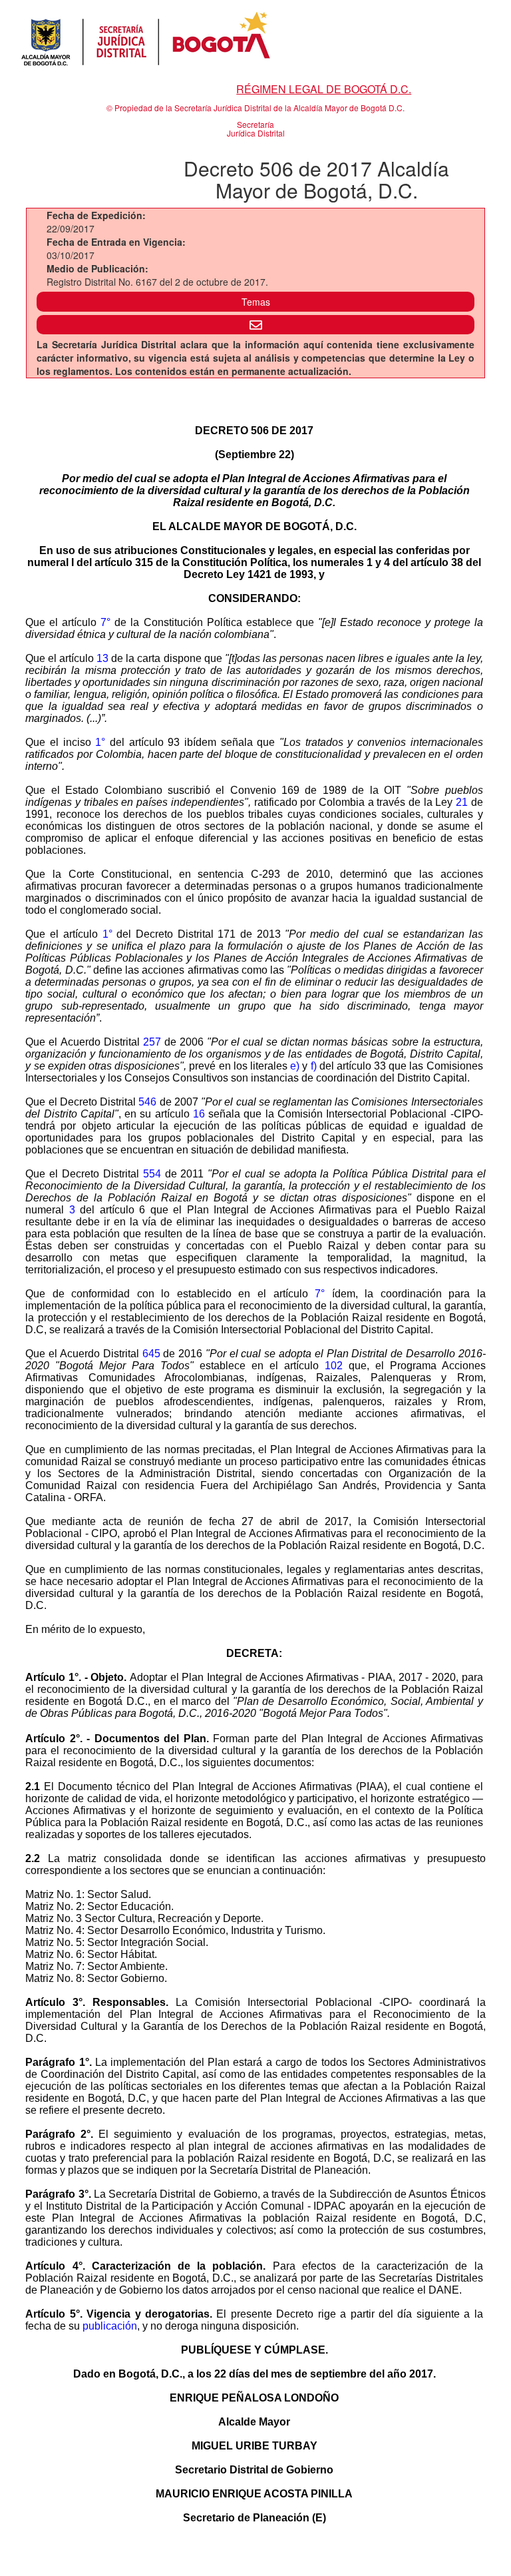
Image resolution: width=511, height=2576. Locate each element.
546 (147, 1102)
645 (151, 1354)
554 (152, 1174)
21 (462, 802)
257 (152, 1042)
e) (295, 1066)
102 (334, 1366)
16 (199, 1114)
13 (102, 658)
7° (105, 622)
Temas (256, 302)
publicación (110, 2326)
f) (314, 1066)
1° (100, 742)
